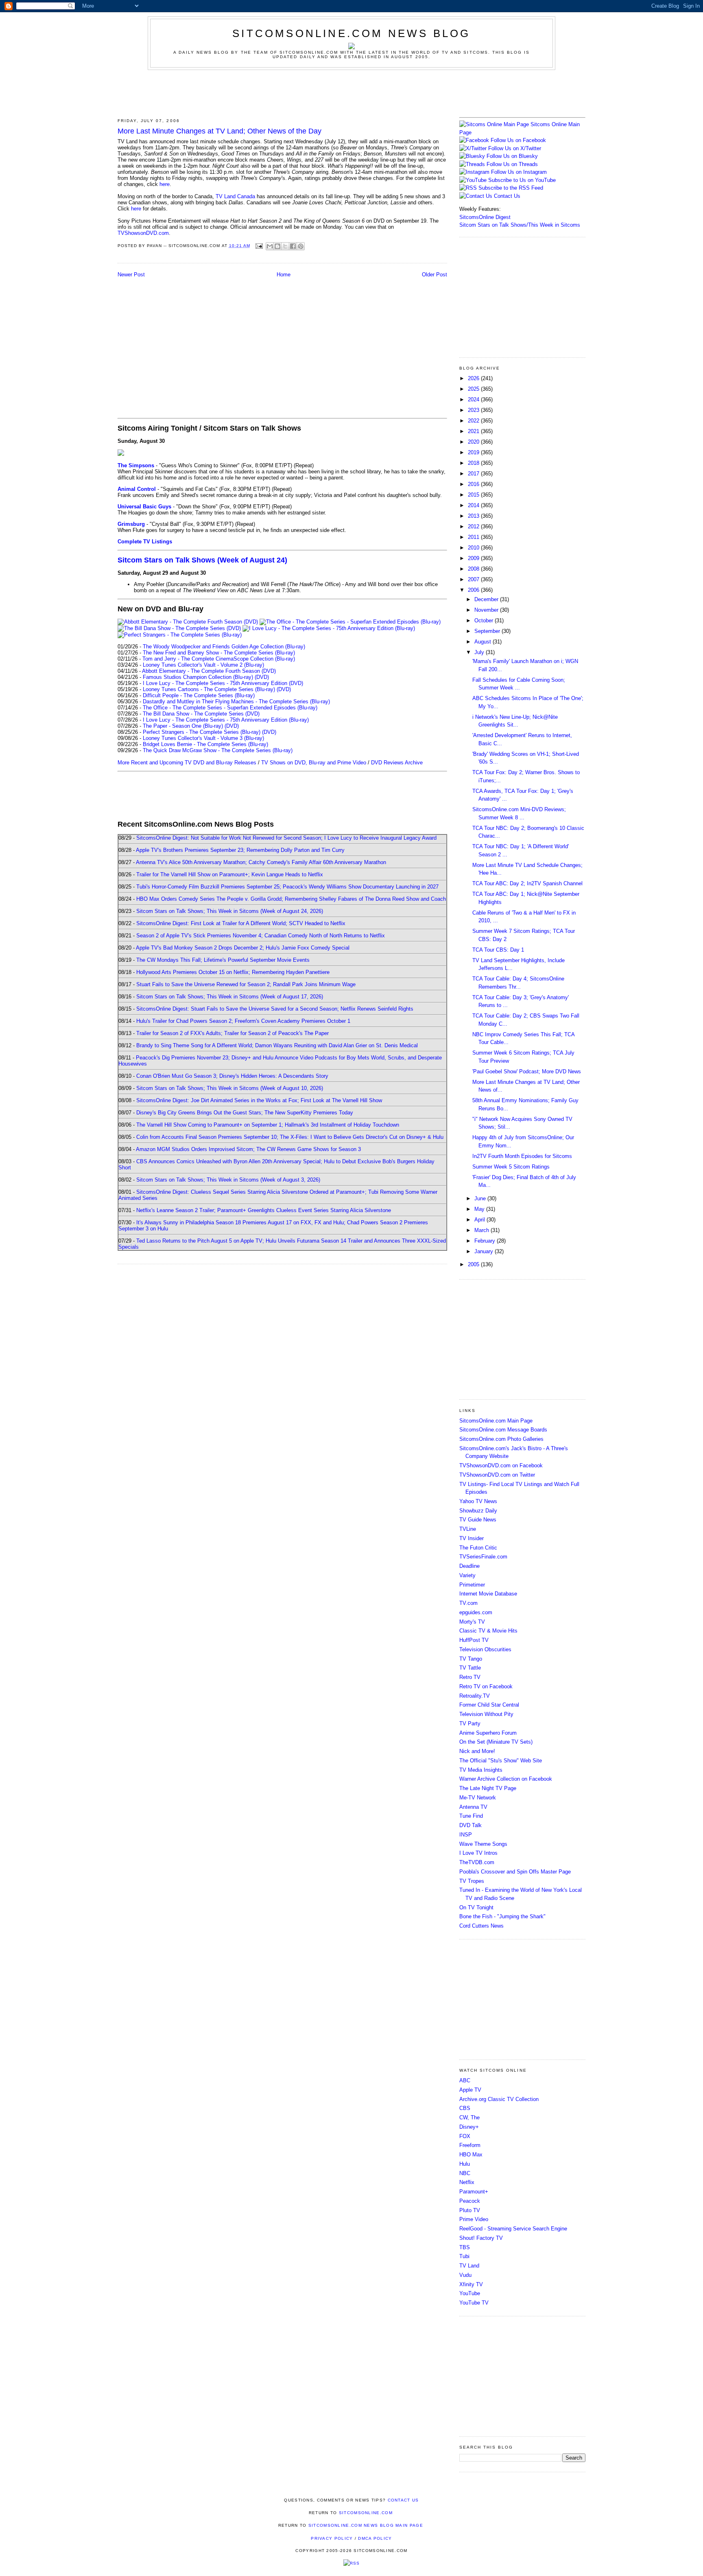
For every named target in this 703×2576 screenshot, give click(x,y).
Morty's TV (472, 1622)
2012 (474, 526)
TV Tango (471, 1659)
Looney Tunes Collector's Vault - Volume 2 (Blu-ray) (203, 665)
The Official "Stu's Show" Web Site (501, 1761)
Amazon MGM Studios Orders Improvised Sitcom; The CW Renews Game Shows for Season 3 (248, 1149)
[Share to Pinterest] (301, 246)
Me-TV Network (478, 1798)
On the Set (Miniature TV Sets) (496, 1742)
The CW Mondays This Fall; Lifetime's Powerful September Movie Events (223, 960)
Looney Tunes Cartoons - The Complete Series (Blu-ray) (209, 689)
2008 (474, 569)
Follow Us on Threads (512, 164)
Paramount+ (474, 2192)
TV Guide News (478, 1520)
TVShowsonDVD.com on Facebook (501, 1465)
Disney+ (469, 2127)
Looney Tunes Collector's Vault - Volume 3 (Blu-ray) (203, 738)
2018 (474, 463)
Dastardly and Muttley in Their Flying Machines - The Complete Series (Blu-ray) (236, 701)
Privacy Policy (332, 2538)
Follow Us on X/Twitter (515, 148)
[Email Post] (259, 246)
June (481, 1198)
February (486, 1241)
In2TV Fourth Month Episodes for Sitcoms (522, 1156)
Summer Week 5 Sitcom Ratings (511, 1167)
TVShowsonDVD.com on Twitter (497, 1475)
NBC (465, 2173)
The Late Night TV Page (488, 1788)
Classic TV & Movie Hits (488, 1631)
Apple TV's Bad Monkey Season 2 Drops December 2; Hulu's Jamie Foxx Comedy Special (243, 948)
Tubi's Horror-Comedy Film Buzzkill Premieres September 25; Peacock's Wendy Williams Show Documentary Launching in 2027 (287, 887)
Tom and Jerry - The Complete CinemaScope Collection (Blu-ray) (219, 659)
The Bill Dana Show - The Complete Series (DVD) (201, 714)
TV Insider (472, 1538)
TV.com (468, 1603)
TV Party (470, 1724)
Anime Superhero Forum (488, 1733)
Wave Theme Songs (483, 1844)
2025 (474, 389)
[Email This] (270, 246)
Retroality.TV (475, 1696)
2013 (474, 516)
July (480, 652)
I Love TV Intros (478, 1853)
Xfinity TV (471, 2284)
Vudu (465, 2275)
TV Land (469, 2266)
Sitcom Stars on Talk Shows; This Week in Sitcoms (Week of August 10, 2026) (230, 1088)
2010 (474, 548)
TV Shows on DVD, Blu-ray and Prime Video (314, 763)
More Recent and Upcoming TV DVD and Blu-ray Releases (187, 763)
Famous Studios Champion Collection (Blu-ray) (198, 677)
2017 (474, 474)
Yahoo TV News (478, 1501)
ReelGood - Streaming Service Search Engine (513, 2229)
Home (284, 275)
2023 (474, 410)
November (487, 610)
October (485, 620)
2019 (474, 452)
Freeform (470, 2145)
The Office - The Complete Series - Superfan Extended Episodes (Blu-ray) (230, 708)
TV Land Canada (235, 196)
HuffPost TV (474, 1640)
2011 (474, 537)
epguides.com (476, 1612)
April (480, 1220)
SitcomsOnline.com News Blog (351, 33)
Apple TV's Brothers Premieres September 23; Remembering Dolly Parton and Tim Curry (240, 850)
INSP (466, 1835)
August (484, 642)
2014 (474, 505)
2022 (474, 421)
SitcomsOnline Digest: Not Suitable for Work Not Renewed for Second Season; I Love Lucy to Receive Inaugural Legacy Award (286, 838)
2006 (474, 590)
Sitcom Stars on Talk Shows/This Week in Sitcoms (520, 225)
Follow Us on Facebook (518, 140)
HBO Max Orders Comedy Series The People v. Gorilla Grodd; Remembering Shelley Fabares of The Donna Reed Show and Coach (291, 899)
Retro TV (470, 1677)
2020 (474, 442)
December (487, 599)
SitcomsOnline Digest (485, 217)
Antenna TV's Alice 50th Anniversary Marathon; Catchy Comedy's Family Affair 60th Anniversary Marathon (261, 862)
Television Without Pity (486, 1714)
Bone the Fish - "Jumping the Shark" (502, 1916)
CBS (465, 2108)
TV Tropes (472, 1881)
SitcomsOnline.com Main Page (496, 1421)
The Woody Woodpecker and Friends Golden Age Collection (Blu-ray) (224, 647)
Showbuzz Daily (478, 1511)
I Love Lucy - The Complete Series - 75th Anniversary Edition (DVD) (223, 683)
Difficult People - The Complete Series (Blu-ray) (199, 695)
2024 (474, 399)
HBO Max (471, 2155)
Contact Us (506, 196)
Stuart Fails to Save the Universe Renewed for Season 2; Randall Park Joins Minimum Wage (246, 984)
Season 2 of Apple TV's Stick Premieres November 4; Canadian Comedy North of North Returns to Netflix (261, 936)
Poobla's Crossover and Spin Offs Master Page (515, 1872)
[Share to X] (285, 246)
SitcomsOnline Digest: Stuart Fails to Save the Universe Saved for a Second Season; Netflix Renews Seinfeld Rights (275, 1009)
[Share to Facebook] (293, 246)
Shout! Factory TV (481, 2238)
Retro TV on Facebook (486, 1686)
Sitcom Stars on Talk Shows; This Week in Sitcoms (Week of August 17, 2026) (230, 997)
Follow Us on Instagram (519, 172)
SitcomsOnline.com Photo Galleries (501, 1439)
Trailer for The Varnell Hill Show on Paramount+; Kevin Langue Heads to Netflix (230, 874)
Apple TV (470, 2090)
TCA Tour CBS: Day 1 (498, 950)
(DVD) (262, 677)
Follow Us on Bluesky (512, 156)
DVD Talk (470, 1825)
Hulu (465, 2164)
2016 (474, 484)
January (485, 1251)
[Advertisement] (351, 92)
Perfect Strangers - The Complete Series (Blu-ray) (202, 732)
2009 (474, 558)
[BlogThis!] (277, 246)
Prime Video (474, 2219)
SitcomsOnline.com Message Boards (503, 1430)
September (488, 631)
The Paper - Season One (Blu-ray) (183, 726)
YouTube (470, 2293)
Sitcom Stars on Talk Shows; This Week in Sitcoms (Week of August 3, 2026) (228, 1180)
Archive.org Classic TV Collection (499, 2099)
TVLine (468, 1529)
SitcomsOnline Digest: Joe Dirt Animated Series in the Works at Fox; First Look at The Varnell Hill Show (259, 1100)
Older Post (434, 275)
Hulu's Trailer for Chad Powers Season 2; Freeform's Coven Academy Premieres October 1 (243, 1021)
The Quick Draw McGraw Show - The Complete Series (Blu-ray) (218, 750)
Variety (467, 1575)
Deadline (469, 1566)
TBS (465, 2247)
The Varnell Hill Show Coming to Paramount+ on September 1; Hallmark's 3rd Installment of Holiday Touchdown (268, 1125)
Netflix (467, 2182)
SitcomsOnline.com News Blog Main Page (366, 2525)
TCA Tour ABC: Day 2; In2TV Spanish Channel (527, 883)
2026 (474, 378)
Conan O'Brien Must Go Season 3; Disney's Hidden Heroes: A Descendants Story (232, 1076)
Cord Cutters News (481, 1926)
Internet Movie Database (488, 1594)
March (482, 1230)
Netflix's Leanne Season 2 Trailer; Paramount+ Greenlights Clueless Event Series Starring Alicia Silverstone (264, 1210)
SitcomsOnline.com (366, 2513)
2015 (474, 495)
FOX (465, 2136)
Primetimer (472, 1585)
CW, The (469, 2117)
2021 (474, 431)
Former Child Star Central (489, 1705)
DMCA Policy (375, 2538)
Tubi (464, 2256)
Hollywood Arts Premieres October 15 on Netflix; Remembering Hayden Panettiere (233, 972)
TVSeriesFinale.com (483, 1557)
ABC (465, 2080)
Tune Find (471, 1816)
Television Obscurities (485, 1649)
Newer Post (131, 275)
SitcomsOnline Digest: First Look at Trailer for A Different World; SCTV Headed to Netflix (241, 923)
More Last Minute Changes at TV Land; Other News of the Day (219, 131)
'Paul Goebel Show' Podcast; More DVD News (527, 1071)
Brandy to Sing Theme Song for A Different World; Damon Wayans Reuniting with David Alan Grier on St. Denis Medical (277, 1045)
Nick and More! (477, 1751)
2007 (474, 579)
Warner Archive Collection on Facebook (506, 1779)
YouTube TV (474, 2303)
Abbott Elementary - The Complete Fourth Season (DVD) (209, 671)
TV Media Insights (481, 1770)
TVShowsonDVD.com (143, 233)
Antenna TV (473, 1807)
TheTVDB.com (477, 1862)
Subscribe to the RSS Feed (511, 188)
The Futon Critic (478, 1548)
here (165, 184)
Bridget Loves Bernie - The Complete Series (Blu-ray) (205, 744)
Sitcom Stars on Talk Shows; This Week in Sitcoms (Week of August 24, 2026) (230, 911)
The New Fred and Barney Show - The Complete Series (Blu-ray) (219, 653)
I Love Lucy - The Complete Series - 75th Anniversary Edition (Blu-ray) (226, 720)
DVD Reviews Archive (397, 763)
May (480, 1209)
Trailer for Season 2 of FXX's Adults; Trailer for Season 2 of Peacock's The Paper (233, 1033)
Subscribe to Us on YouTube (522, 180)
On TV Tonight (476, 1907)
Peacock (470, 2201)
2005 (474, 1264)
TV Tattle (470, 1668)
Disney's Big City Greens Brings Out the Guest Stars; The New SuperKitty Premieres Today (245, 1113)
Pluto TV (470, 2210)
